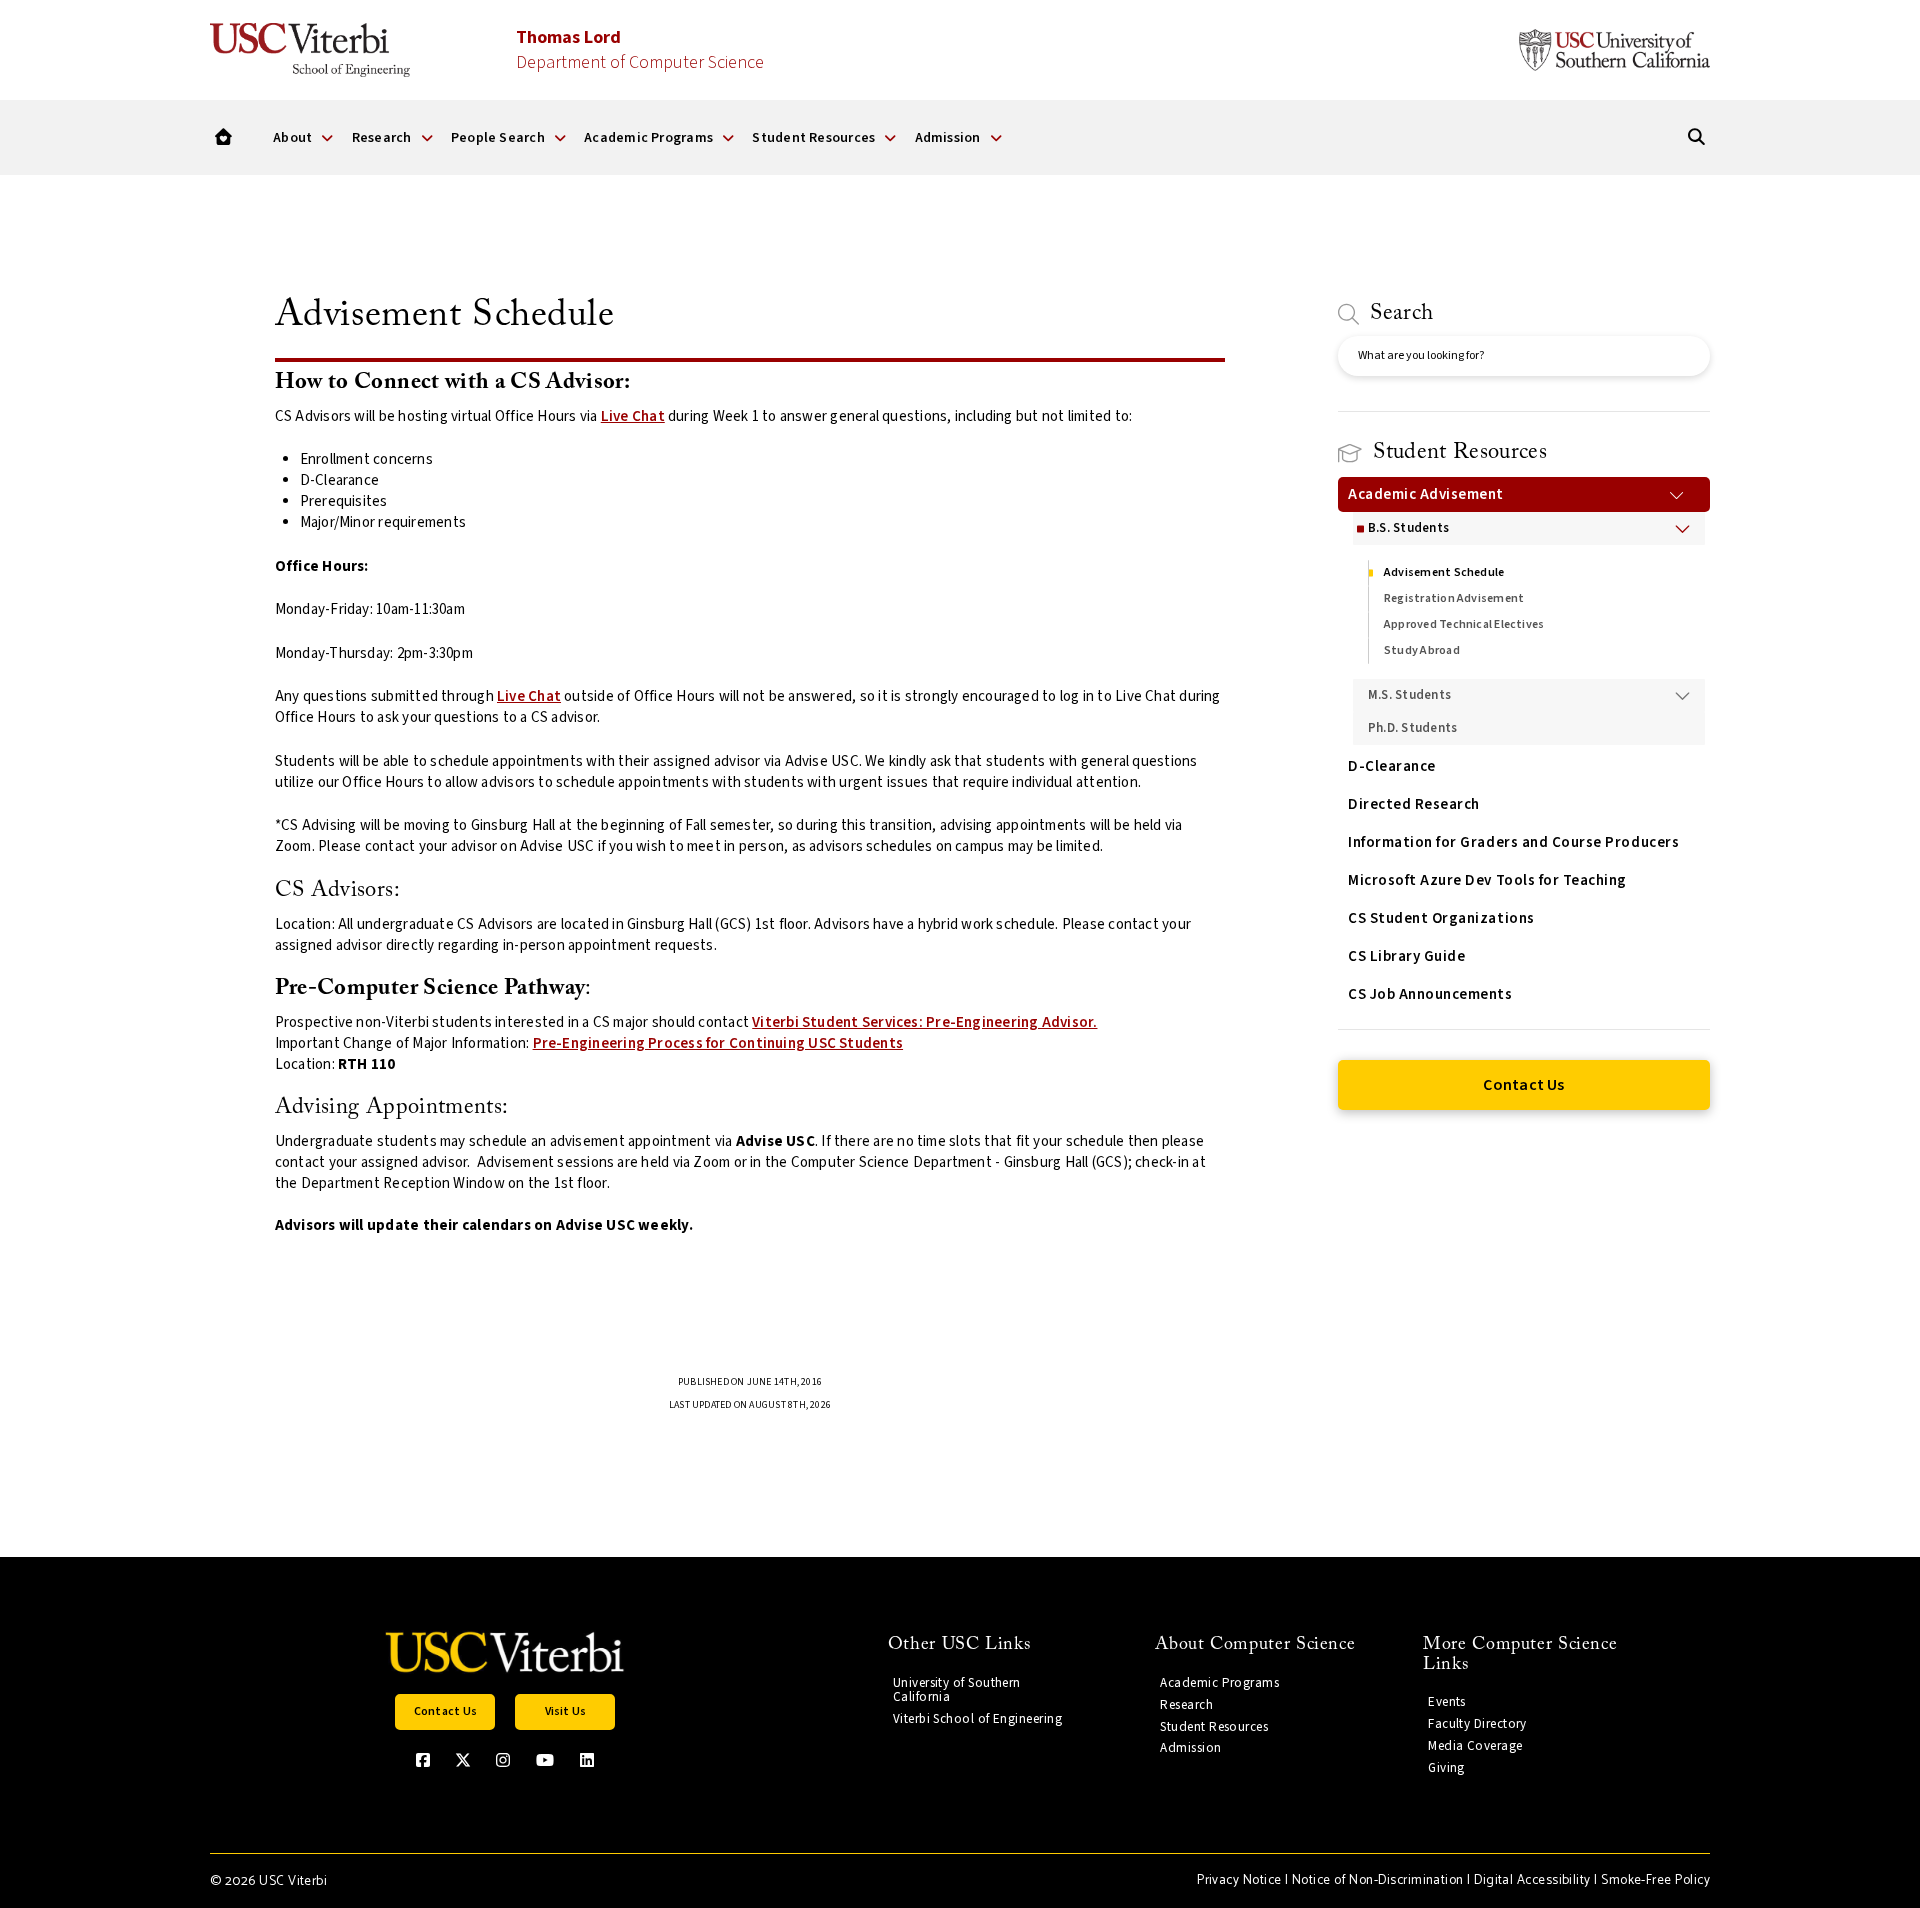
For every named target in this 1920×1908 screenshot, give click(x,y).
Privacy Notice (1239, 1880)
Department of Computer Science (640, 50)
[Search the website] (1696, 137)
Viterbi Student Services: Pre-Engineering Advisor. (924, 1022)
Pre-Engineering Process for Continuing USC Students (718, 1043)
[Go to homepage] (223, 137)
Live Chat (633, 416)
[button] (445, 1712)
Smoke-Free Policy (1655, 1880)
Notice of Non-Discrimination (1378, 1880)
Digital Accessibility (1532, 1880)
